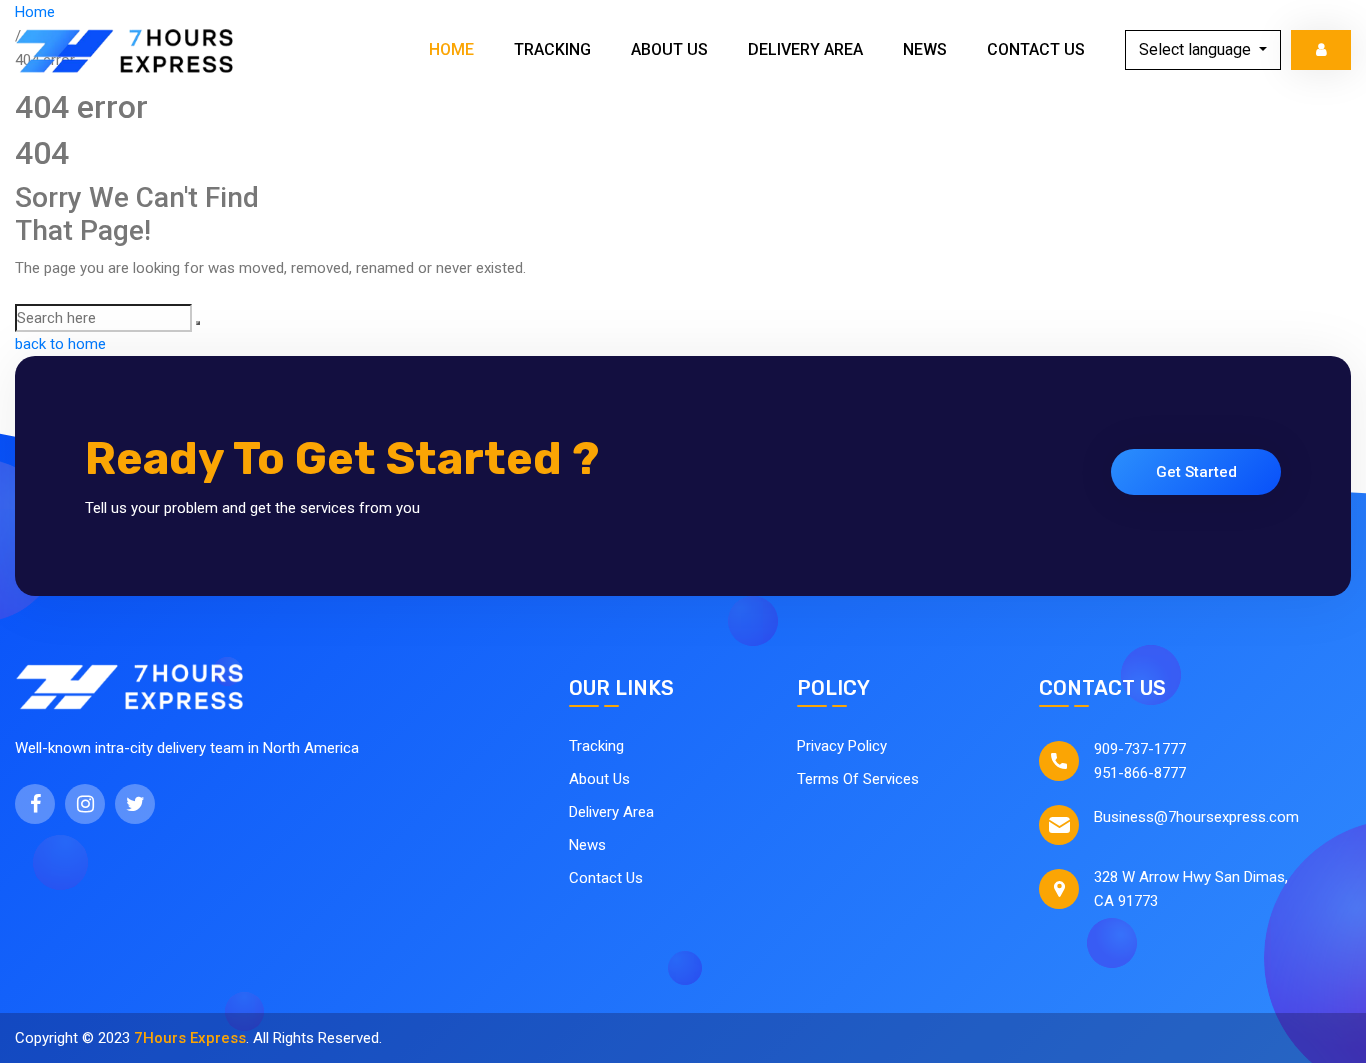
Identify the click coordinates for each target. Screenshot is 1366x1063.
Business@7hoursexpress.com (1196, 817)
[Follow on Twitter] (135, 804)
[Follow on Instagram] (85, 804)
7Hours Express (190, 1038)
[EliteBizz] (125, 49)
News (925, 49)
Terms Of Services (858, 779)
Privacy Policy (842, 746)
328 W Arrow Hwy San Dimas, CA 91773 (1191, 889)
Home (451, 49)
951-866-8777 (1140, 773)
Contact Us (1036, 49)
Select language (1197, 49)
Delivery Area (805, 49)
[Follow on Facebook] (35, 804)
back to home (60, 344)
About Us (669, 49)
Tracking (552, 49)
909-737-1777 (1140, 749)
